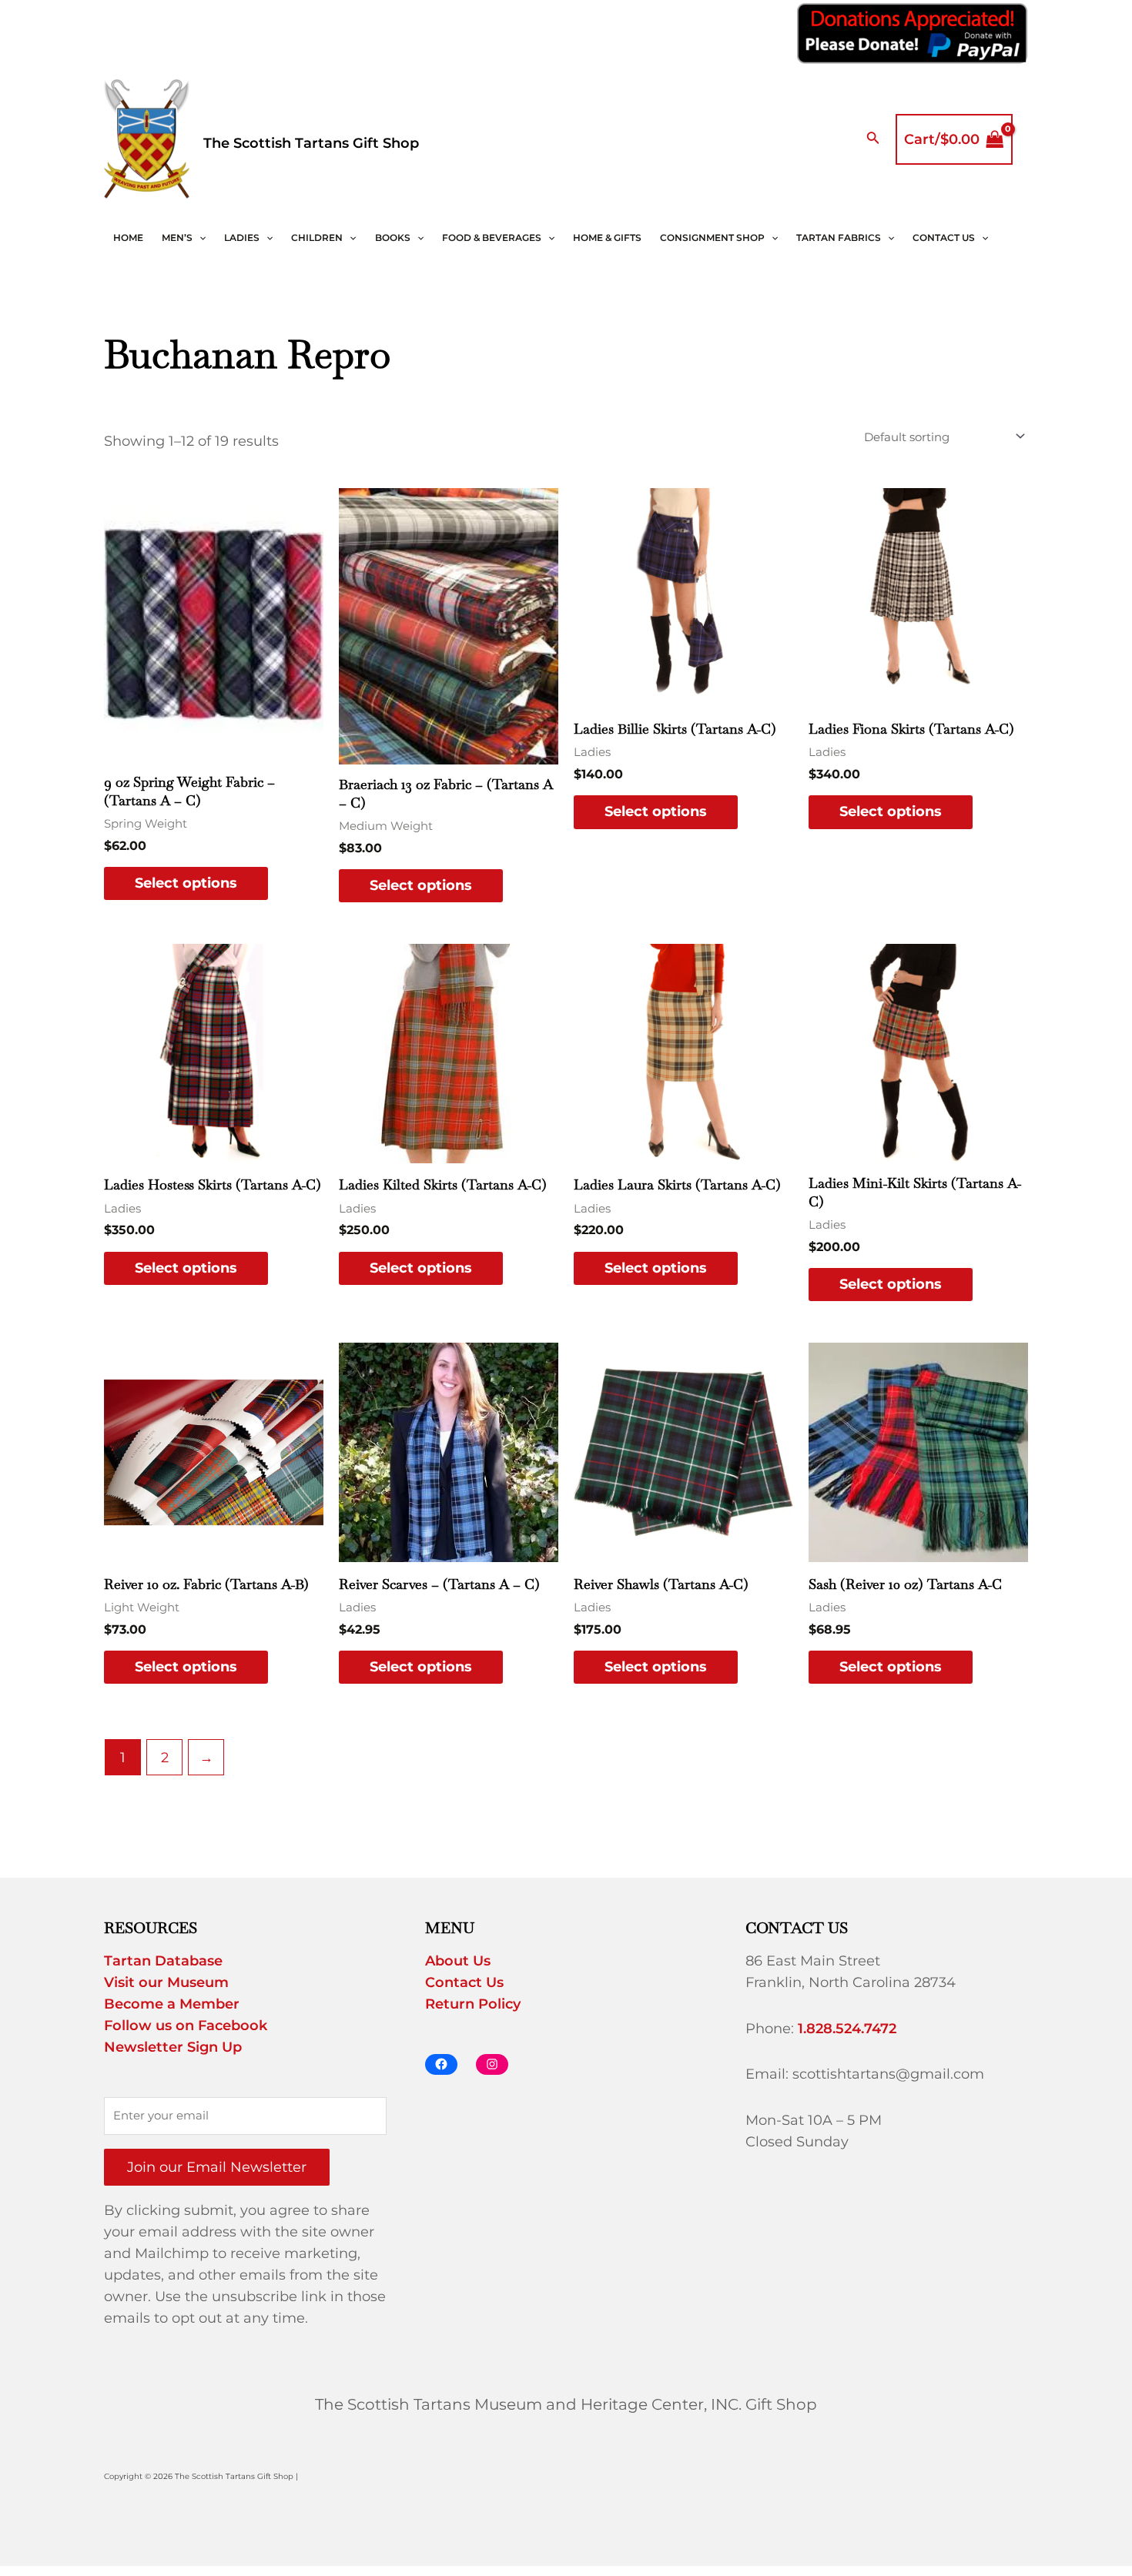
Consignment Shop (712, 238)
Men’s (177, 238)
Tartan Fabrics (839, 238)
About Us (458, 1961)
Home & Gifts (607, 238)
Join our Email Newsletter (217, 2167)
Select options (186, 883)
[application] (199, 238)
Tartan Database (163, 1961)
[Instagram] (492, 2064)
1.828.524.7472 (847, 2029)
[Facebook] (441, 2064)
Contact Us (944, 238)
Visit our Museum (166, 1982)
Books (393, 238)
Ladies (242, 238)
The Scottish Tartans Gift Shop (311, 143)
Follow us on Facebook (186, 2026)
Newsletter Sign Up (173, 2047)
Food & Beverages (492, 238)
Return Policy (473, 2004)
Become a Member (172, 2004)
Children (317, 238)
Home (128, 238)
